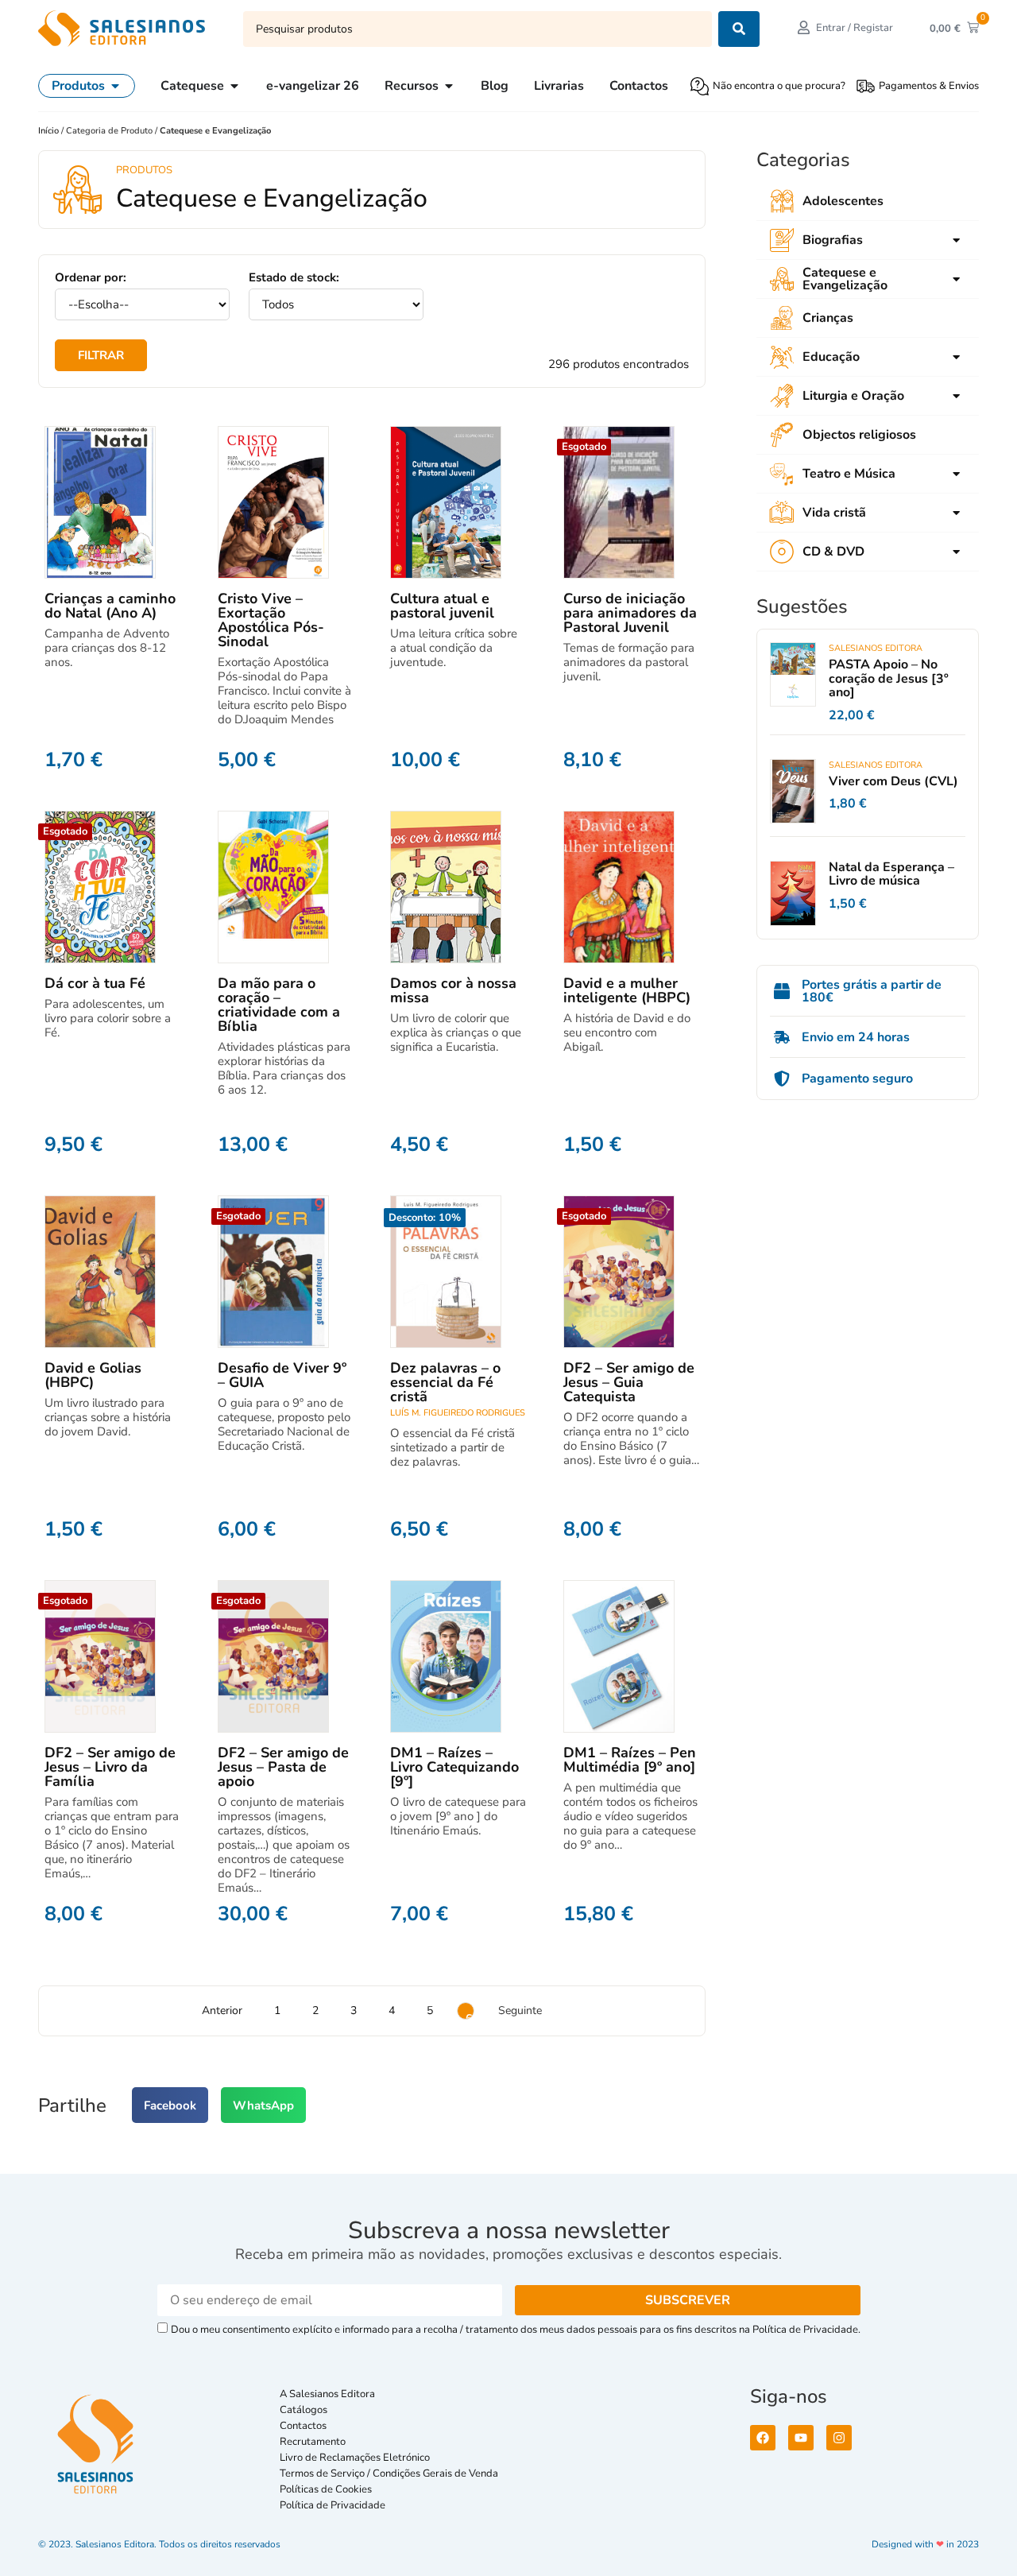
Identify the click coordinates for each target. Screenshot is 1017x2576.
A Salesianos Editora (327, 2394)
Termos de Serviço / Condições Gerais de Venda (391, 2473)
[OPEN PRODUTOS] (115, 86)
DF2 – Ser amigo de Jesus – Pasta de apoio (283, 1767)
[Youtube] (801, 2438)
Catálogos (304, 2410)
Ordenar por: (91, 278)
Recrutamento (313, 2442)
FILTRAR (101, 355)
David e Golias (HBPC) (93, 1375)
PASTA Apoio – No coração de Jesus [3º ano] (889, 678)
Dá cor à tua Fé (95, 983)
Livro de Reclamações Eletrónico (355, 2458)
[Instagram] (839, 2438)
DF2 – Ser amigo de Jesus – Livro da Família (110, 1767)
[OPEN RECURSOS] (449, 86)
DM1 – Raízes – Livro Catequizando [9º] (454, 1767)
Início (50, 131)
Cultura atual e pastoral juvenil (442, 606)
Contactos (303, 2426)
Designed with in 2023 (925, 2544)
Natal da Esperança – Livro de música (891, 874)
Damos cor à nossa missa (453, 990)
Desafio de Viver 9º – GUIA (282, 1375)
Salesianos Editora (876, 648)
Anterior (222, 2010)
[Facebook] (763, 2438)
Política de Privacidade (333, 2505)
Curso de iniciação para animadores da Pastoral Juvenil (630, 613)
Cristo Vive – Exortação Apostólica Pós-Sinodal (271, 620)
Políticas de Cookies (326, 2489)
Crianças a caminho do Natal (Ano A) (110, 606)
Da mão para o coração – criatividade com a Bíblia (279, 1005)
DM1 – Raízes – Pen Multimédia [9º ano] (630, 1760)
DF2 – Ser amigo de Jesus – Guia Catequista (629, 1382)
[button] (170, 2105)
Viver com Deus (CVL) (893, 781)
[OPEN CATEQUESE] (234, 86)
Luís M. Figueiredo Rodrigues (458, 1413)
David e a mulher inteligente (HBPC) (627, 990)
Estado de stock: (294, 278)
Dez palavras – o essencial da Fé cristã (445, 1382)
